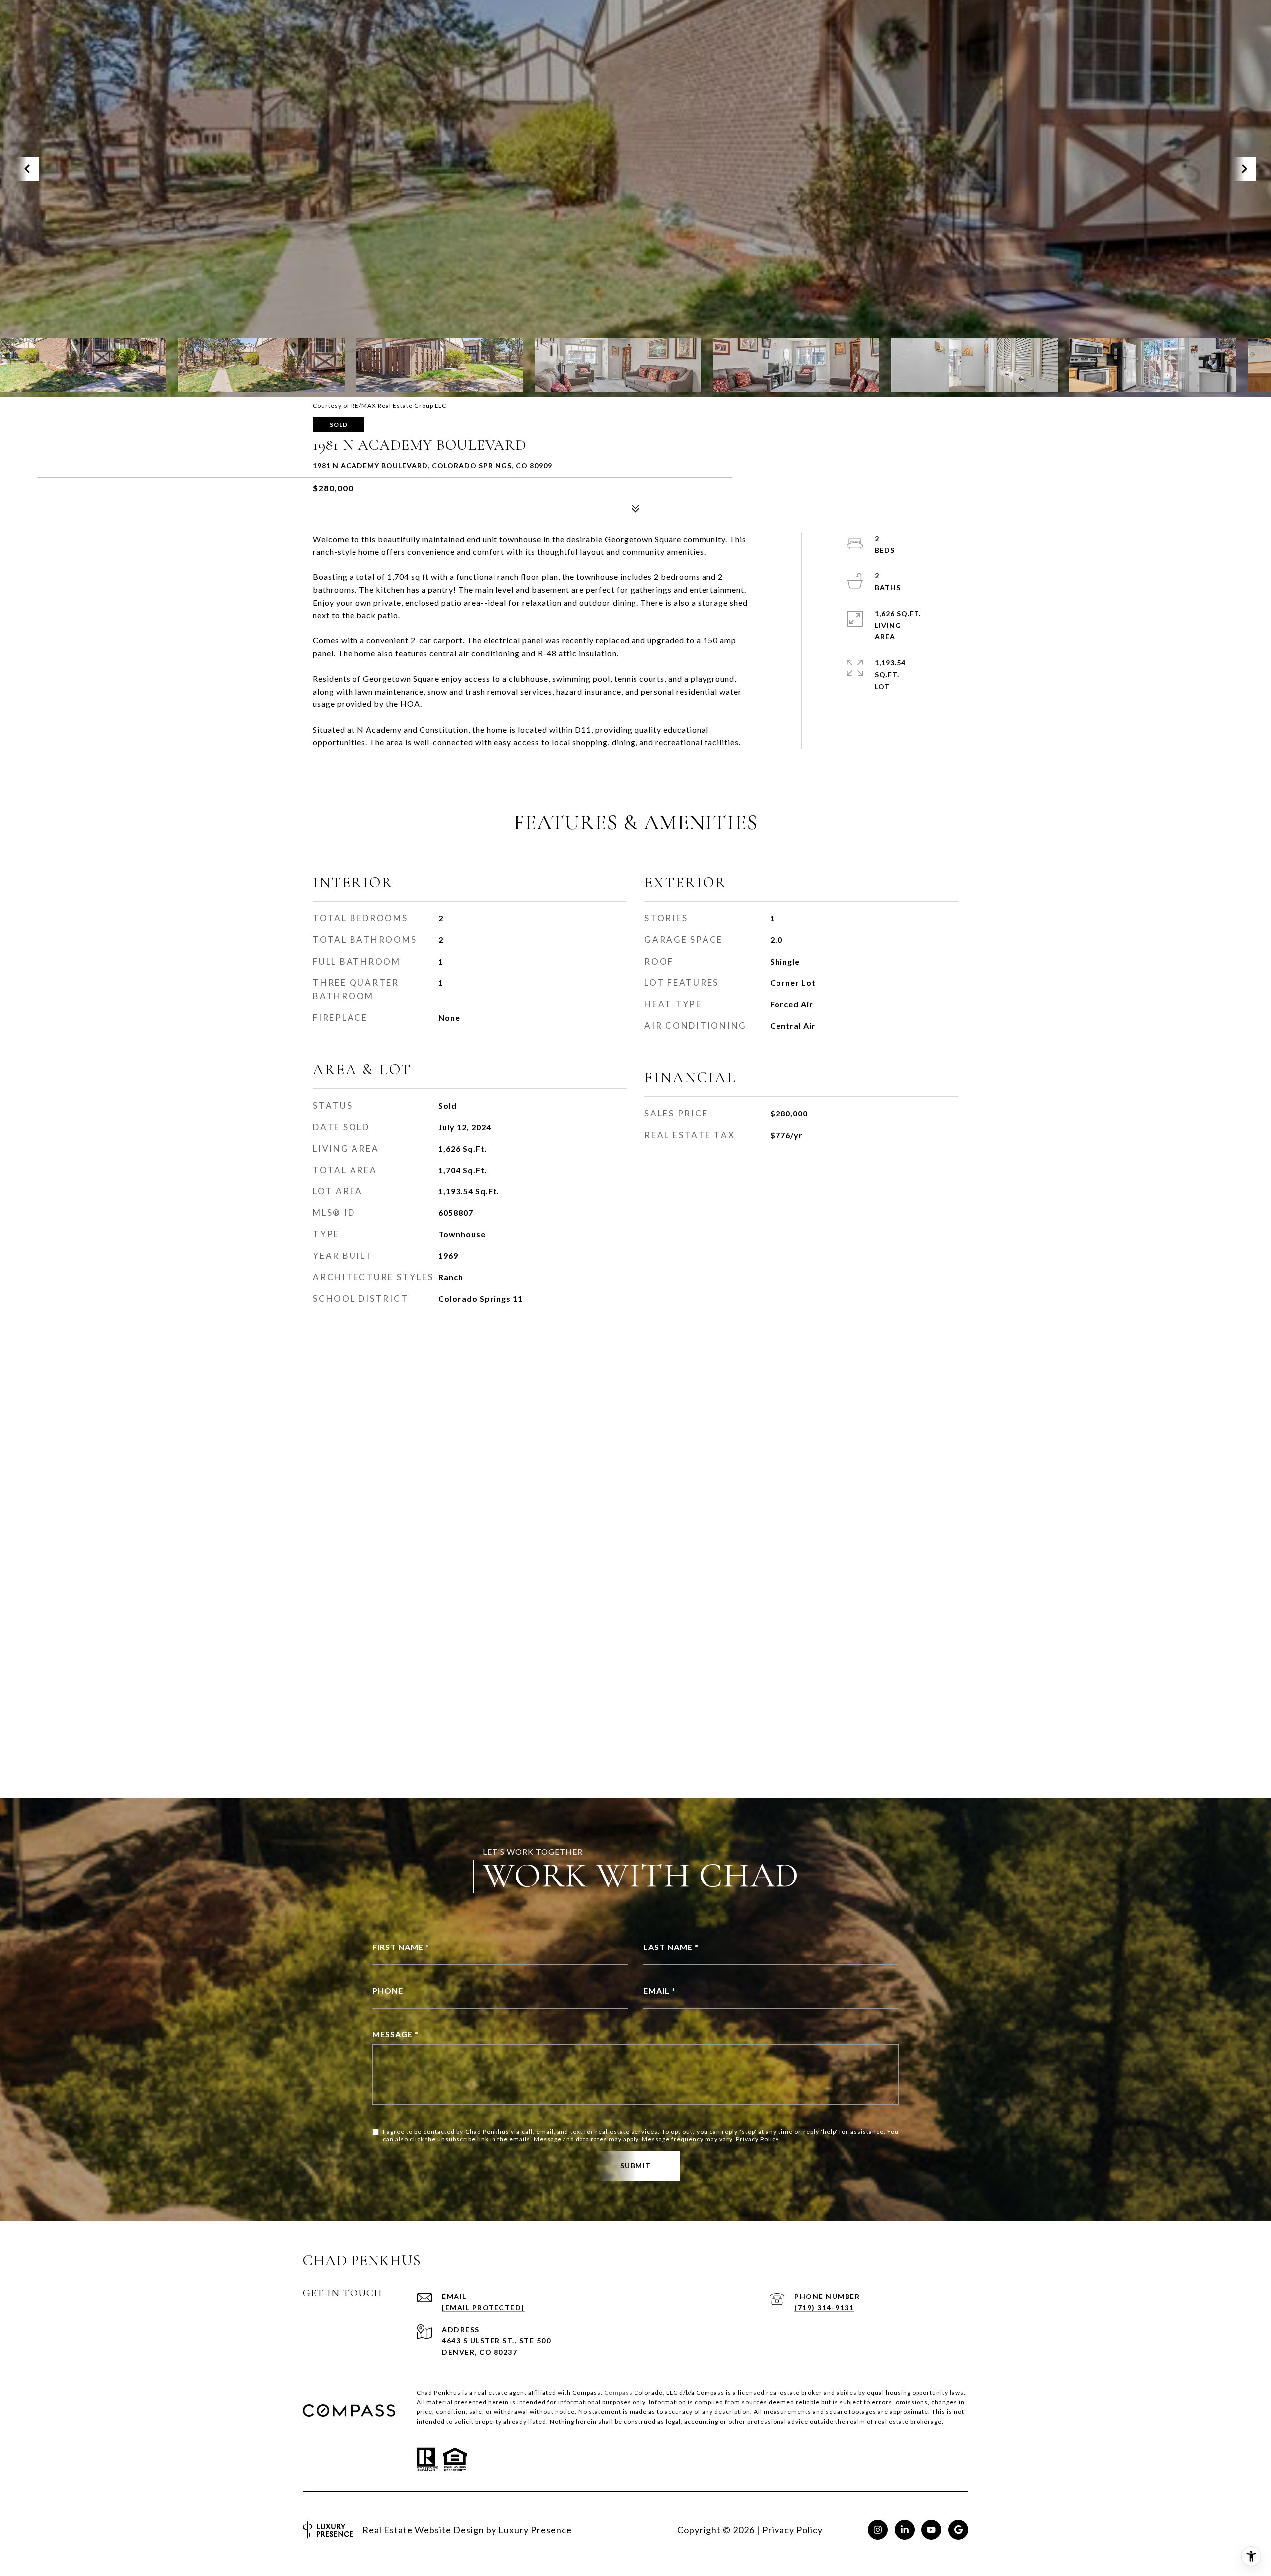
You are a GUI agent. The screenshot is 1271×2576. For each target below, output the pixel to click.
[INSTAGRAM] (878, 2530)
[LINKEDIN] (905, 2530)
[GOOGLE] (958, 2530)
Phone (388, 1990)
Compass (618, 2393)
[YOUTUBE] (931, 2530)
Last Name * (671, 1947)
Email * (660, 1990)
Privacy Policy (757, 2139)
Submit (636, 2166)
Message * (395, 2034)
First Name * (401, 1947)
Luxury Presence (535, 2530)
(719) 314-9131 (824, 2308)
